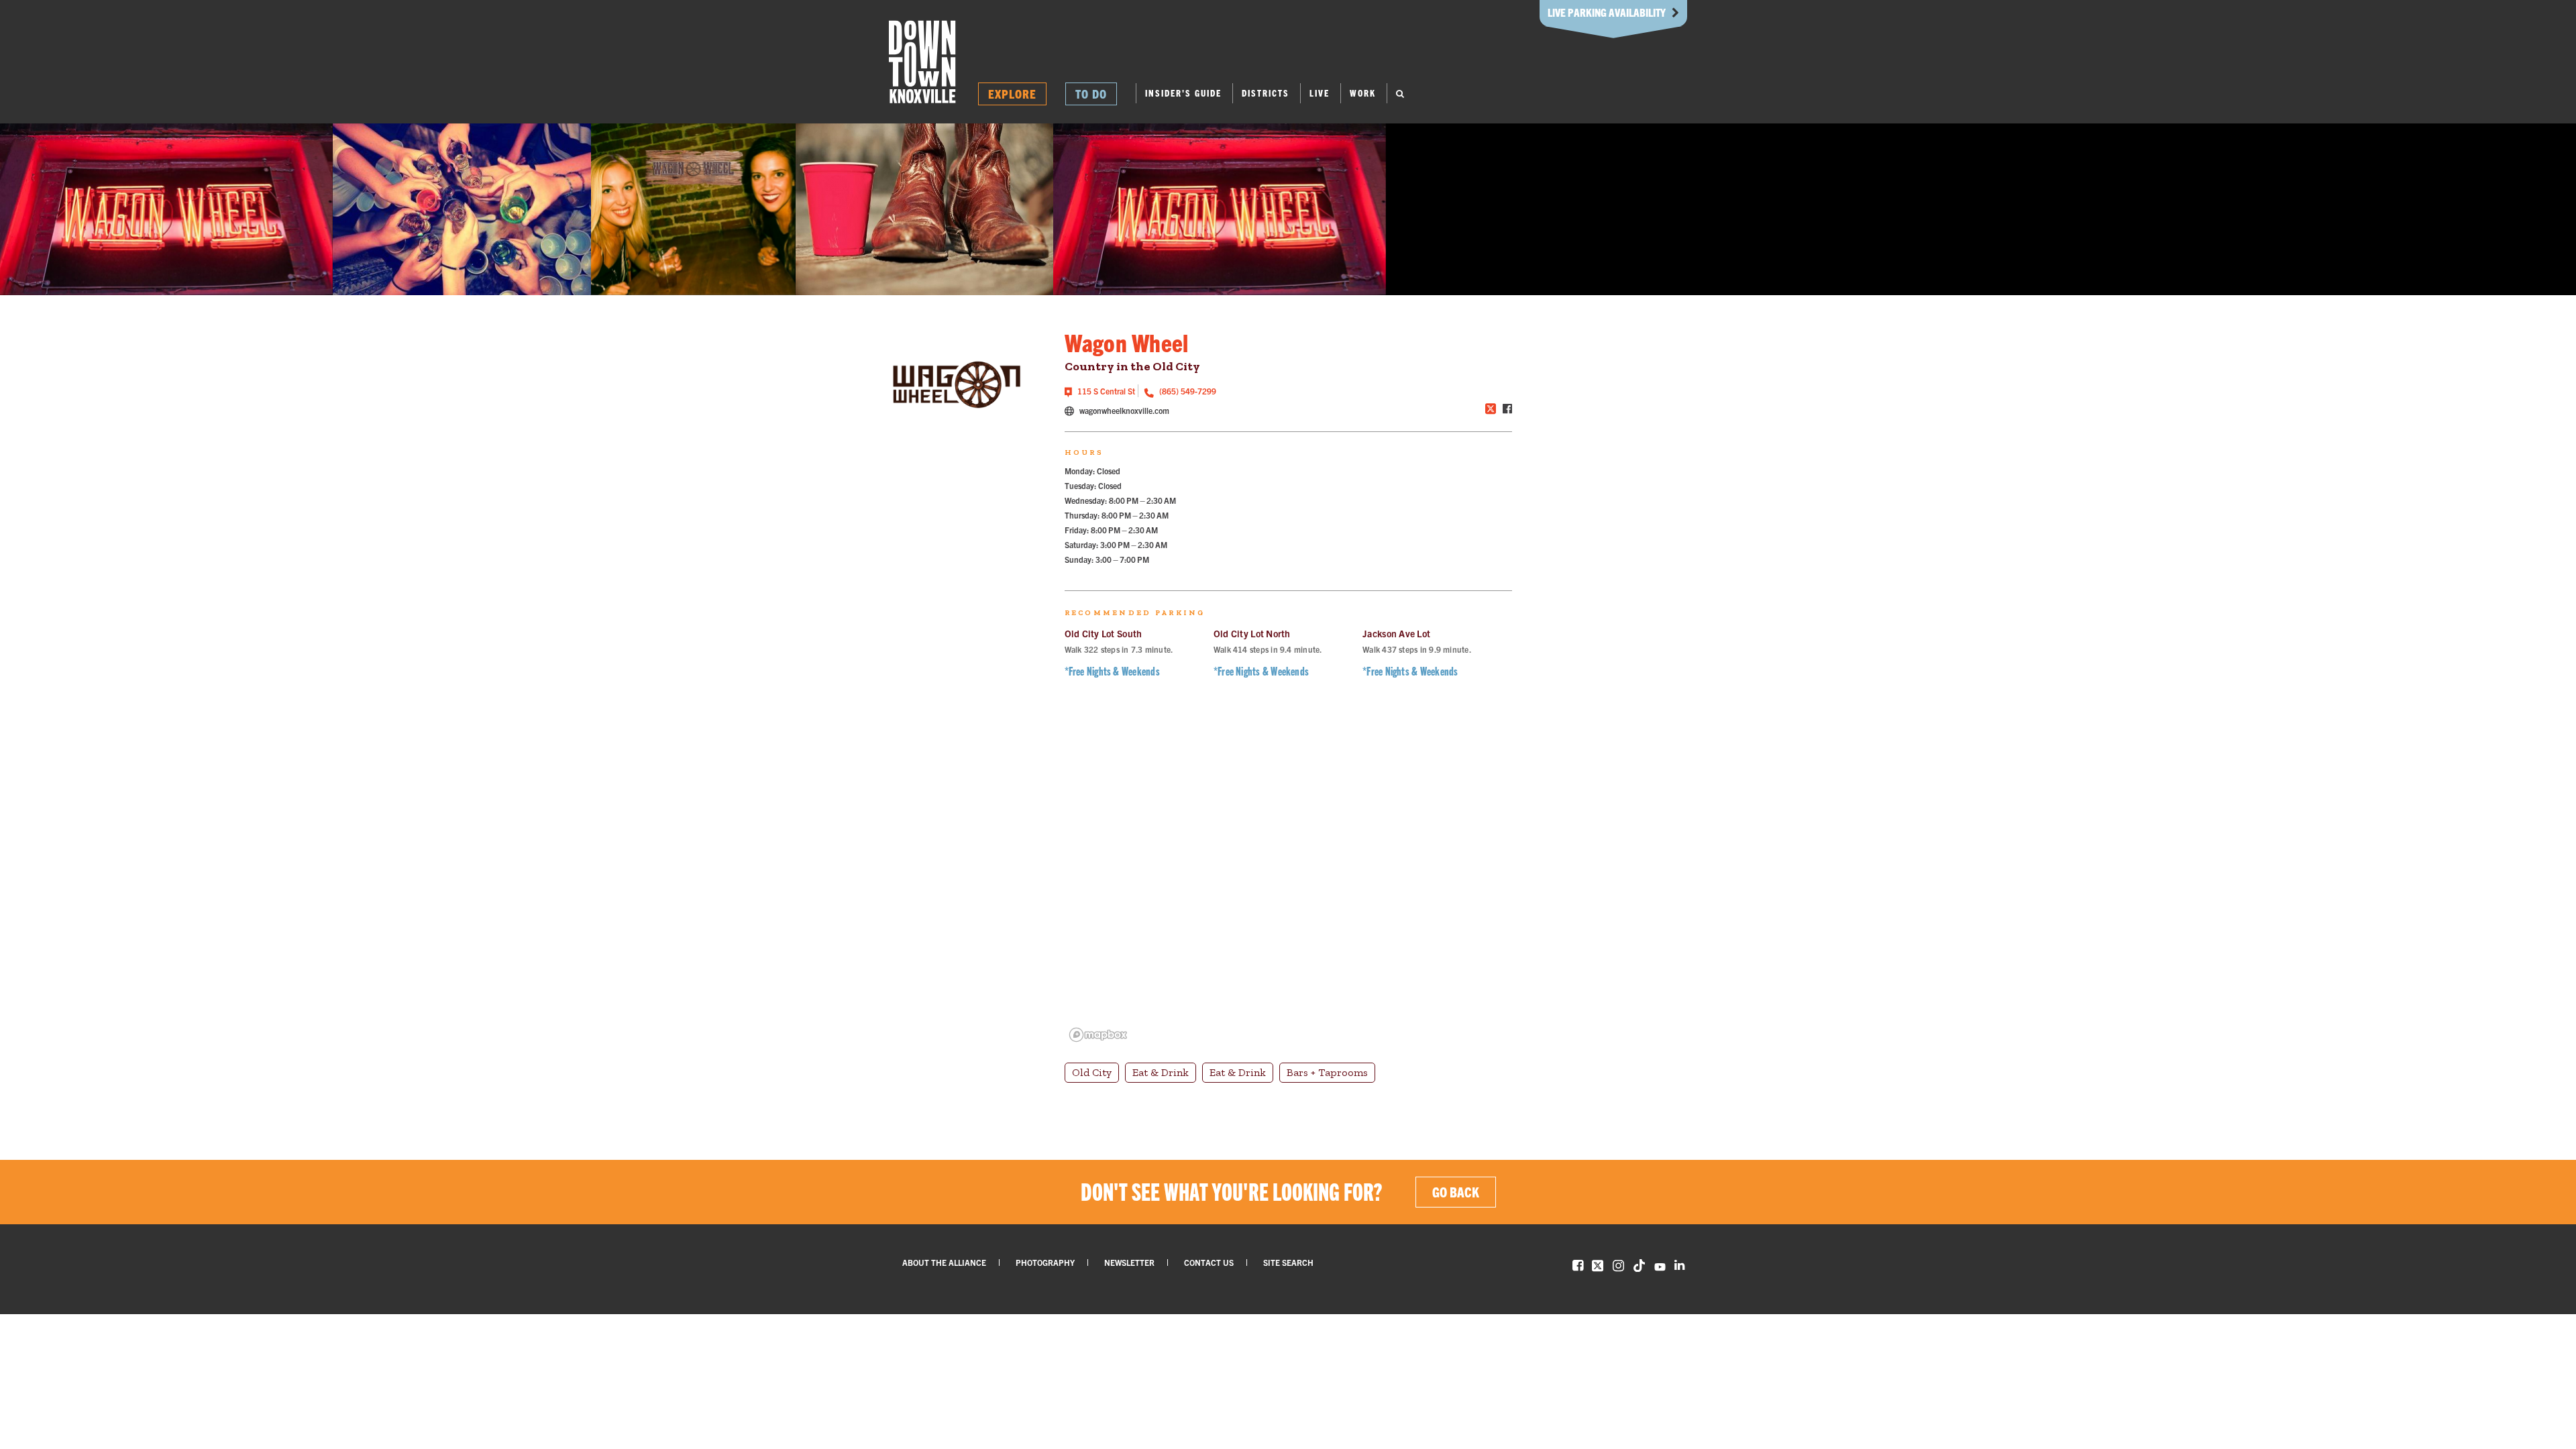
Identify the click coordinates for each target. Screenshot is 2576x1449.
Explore (1012, 94)
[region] (1288, 879)
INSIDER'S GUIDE (1183, 93)
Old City (1092, 1072)
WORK (1363, 93)
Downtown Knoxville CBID (922, 62)
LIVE (1320, 93)
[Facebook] (1507, 409)
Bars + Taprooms (1327, 1072)
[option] (167, 209)
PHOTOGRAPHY (1045, 1262)
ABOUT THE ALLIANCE (944, 1262)
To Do (1091, 94)
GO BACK (1456, 1192)
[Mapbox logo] (1098, 1035)
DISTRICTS (1266, 93)
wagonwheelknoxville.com (1123, 410)
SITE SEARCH (1288, 1262)
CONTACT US (1209, 1262)
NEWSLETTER (1129, 1262)
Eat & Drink (1161, 1072)
